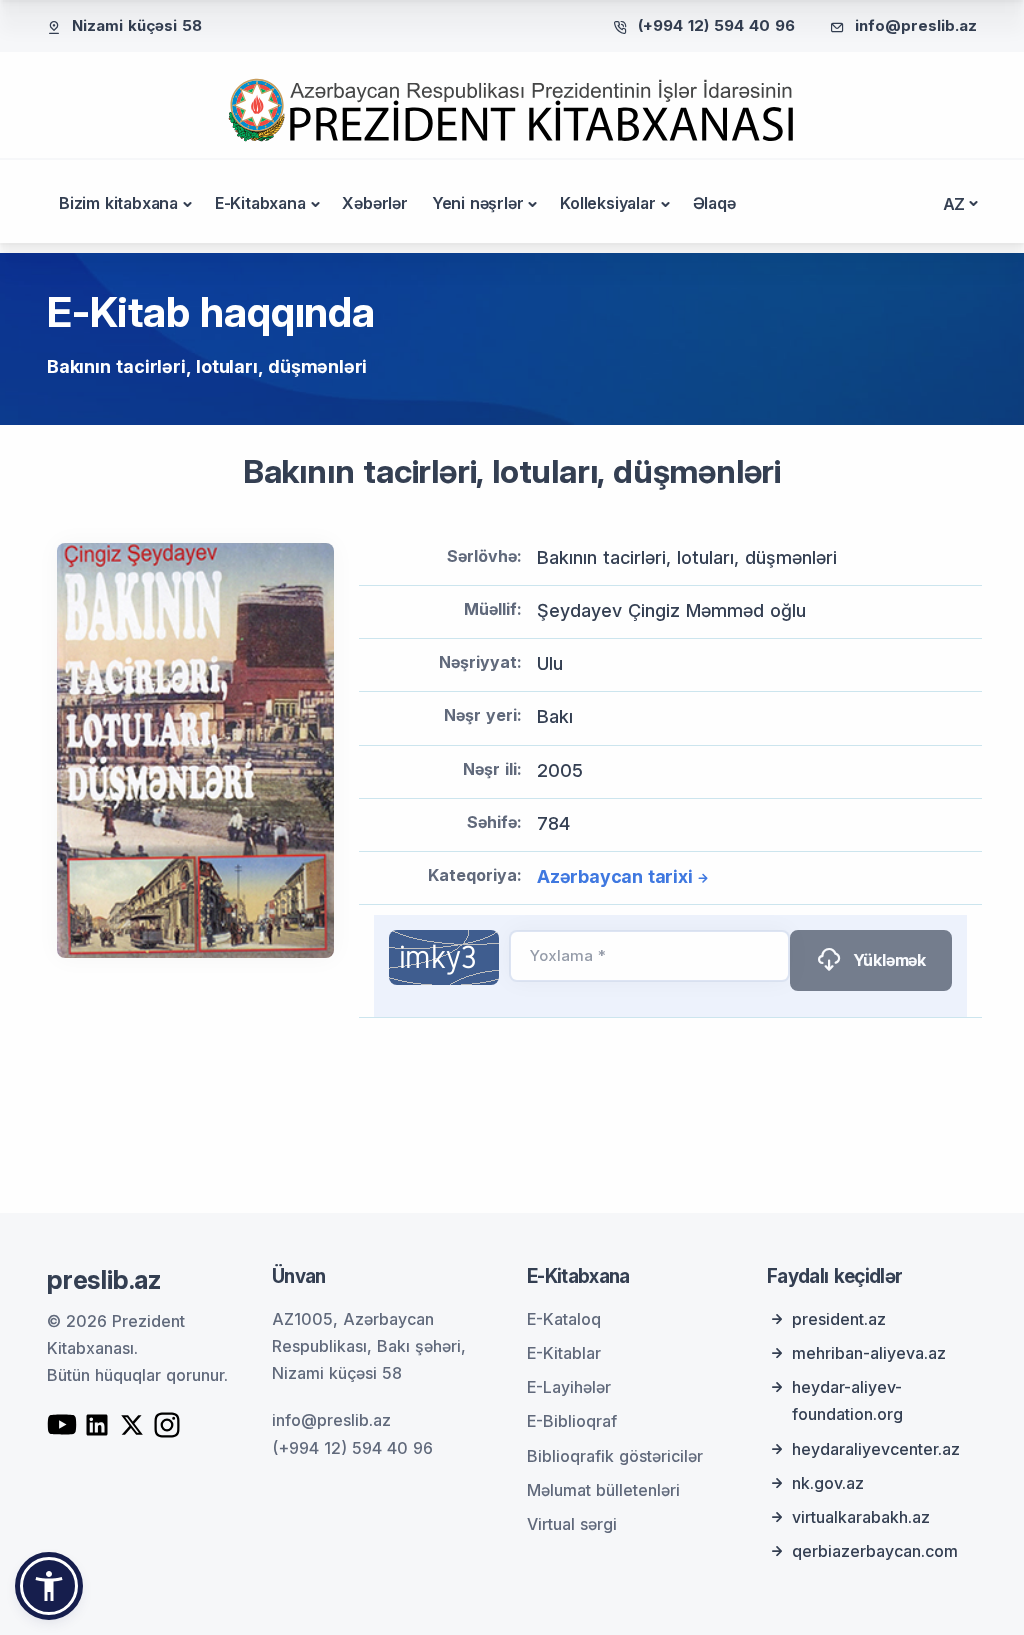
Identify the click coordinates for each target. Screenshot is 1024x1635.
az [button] (954, 204)
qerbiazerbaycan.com (875, 1551)
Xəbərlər (374, 203)
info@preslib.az (916, 25)
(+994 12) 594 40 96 (716, 25)
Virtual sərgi (572, 1524)
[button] (49, 1586)
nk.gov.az (828, 1483)
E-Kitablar (564, 1353)
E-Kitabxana (260, 203)
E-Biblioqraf (572, 1421)
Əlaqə (714, 203)
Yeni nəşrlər (478, 203)
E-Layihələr (569, 1387)
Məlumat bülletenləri (603, 1490)
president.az (839, 1319)
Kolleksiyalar (607, 203)
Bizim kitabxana (118, 203)
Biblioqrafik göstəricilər (615, 1456)
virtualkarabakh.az (861, 1517)
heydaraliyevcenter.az (876, 1449)
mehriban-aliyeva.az (869, 1353)
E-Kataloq (564, 1319)
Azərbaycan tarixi (615, 876)
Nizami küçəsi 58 (137, 25)
